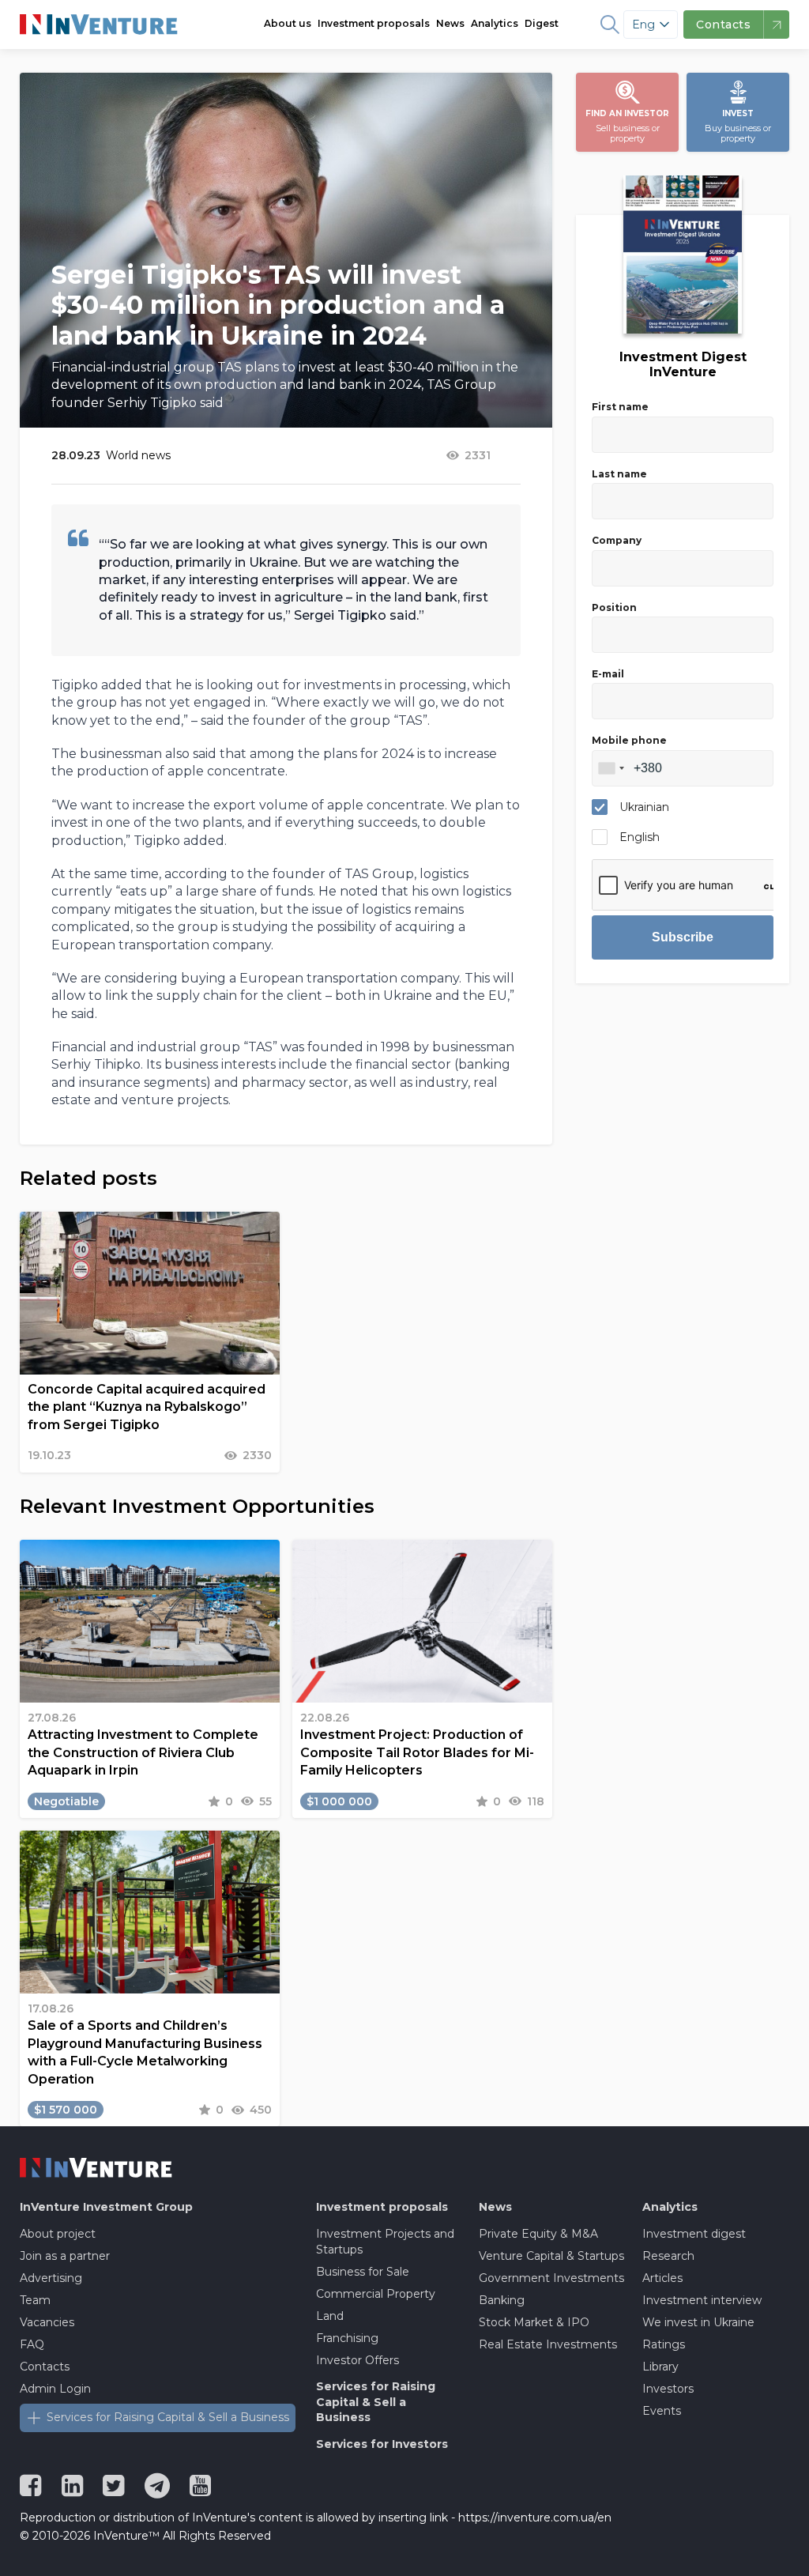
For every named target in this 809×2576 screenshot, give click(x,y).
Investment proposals (374, 23)
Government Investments (551, 2278)
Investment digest (694, 2234)
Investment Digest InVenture (683, 364)
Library (660, 2367)
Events (662, 2411)
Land (330, 2316)
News (450, 23)
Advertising (51, 2278)
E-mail (608, 674)
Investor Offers (357, 2360)
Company (617, 540)
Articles (662, 2278)
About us (288, 23)
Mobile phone (629, 740)
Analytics (495, 23)
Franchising (347, 2338)
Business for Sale (363, 2272)
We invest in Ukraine (698, 2322)
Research (668, 2256)
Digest (542, 23)
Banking (502, 2300)
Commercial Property (376, 2294)
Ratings (664, 2344)
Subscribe (683, 937)
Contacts (45, 2367)
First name (620, 407)
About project (58, 2234)
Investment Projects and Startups (385, 2242)
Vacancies (47, 2322)
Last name (619, 474)
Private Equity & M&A (538, 2234)
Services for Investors (382, 2444)
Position (614, 607)
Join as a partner (65, 2256)
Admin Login (55, 2389)
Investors (668, 2389)
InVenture (106, 2207)
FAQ (32, 2344)
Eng (643, 25)
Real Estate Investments (548, 2344)
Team (35, 2300)
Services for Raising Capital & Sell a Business (168, 2417)
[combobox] (611, 768)
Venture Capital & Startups (551, 2256)
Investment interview (702, 2300)
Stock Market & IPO (534, 2322)
